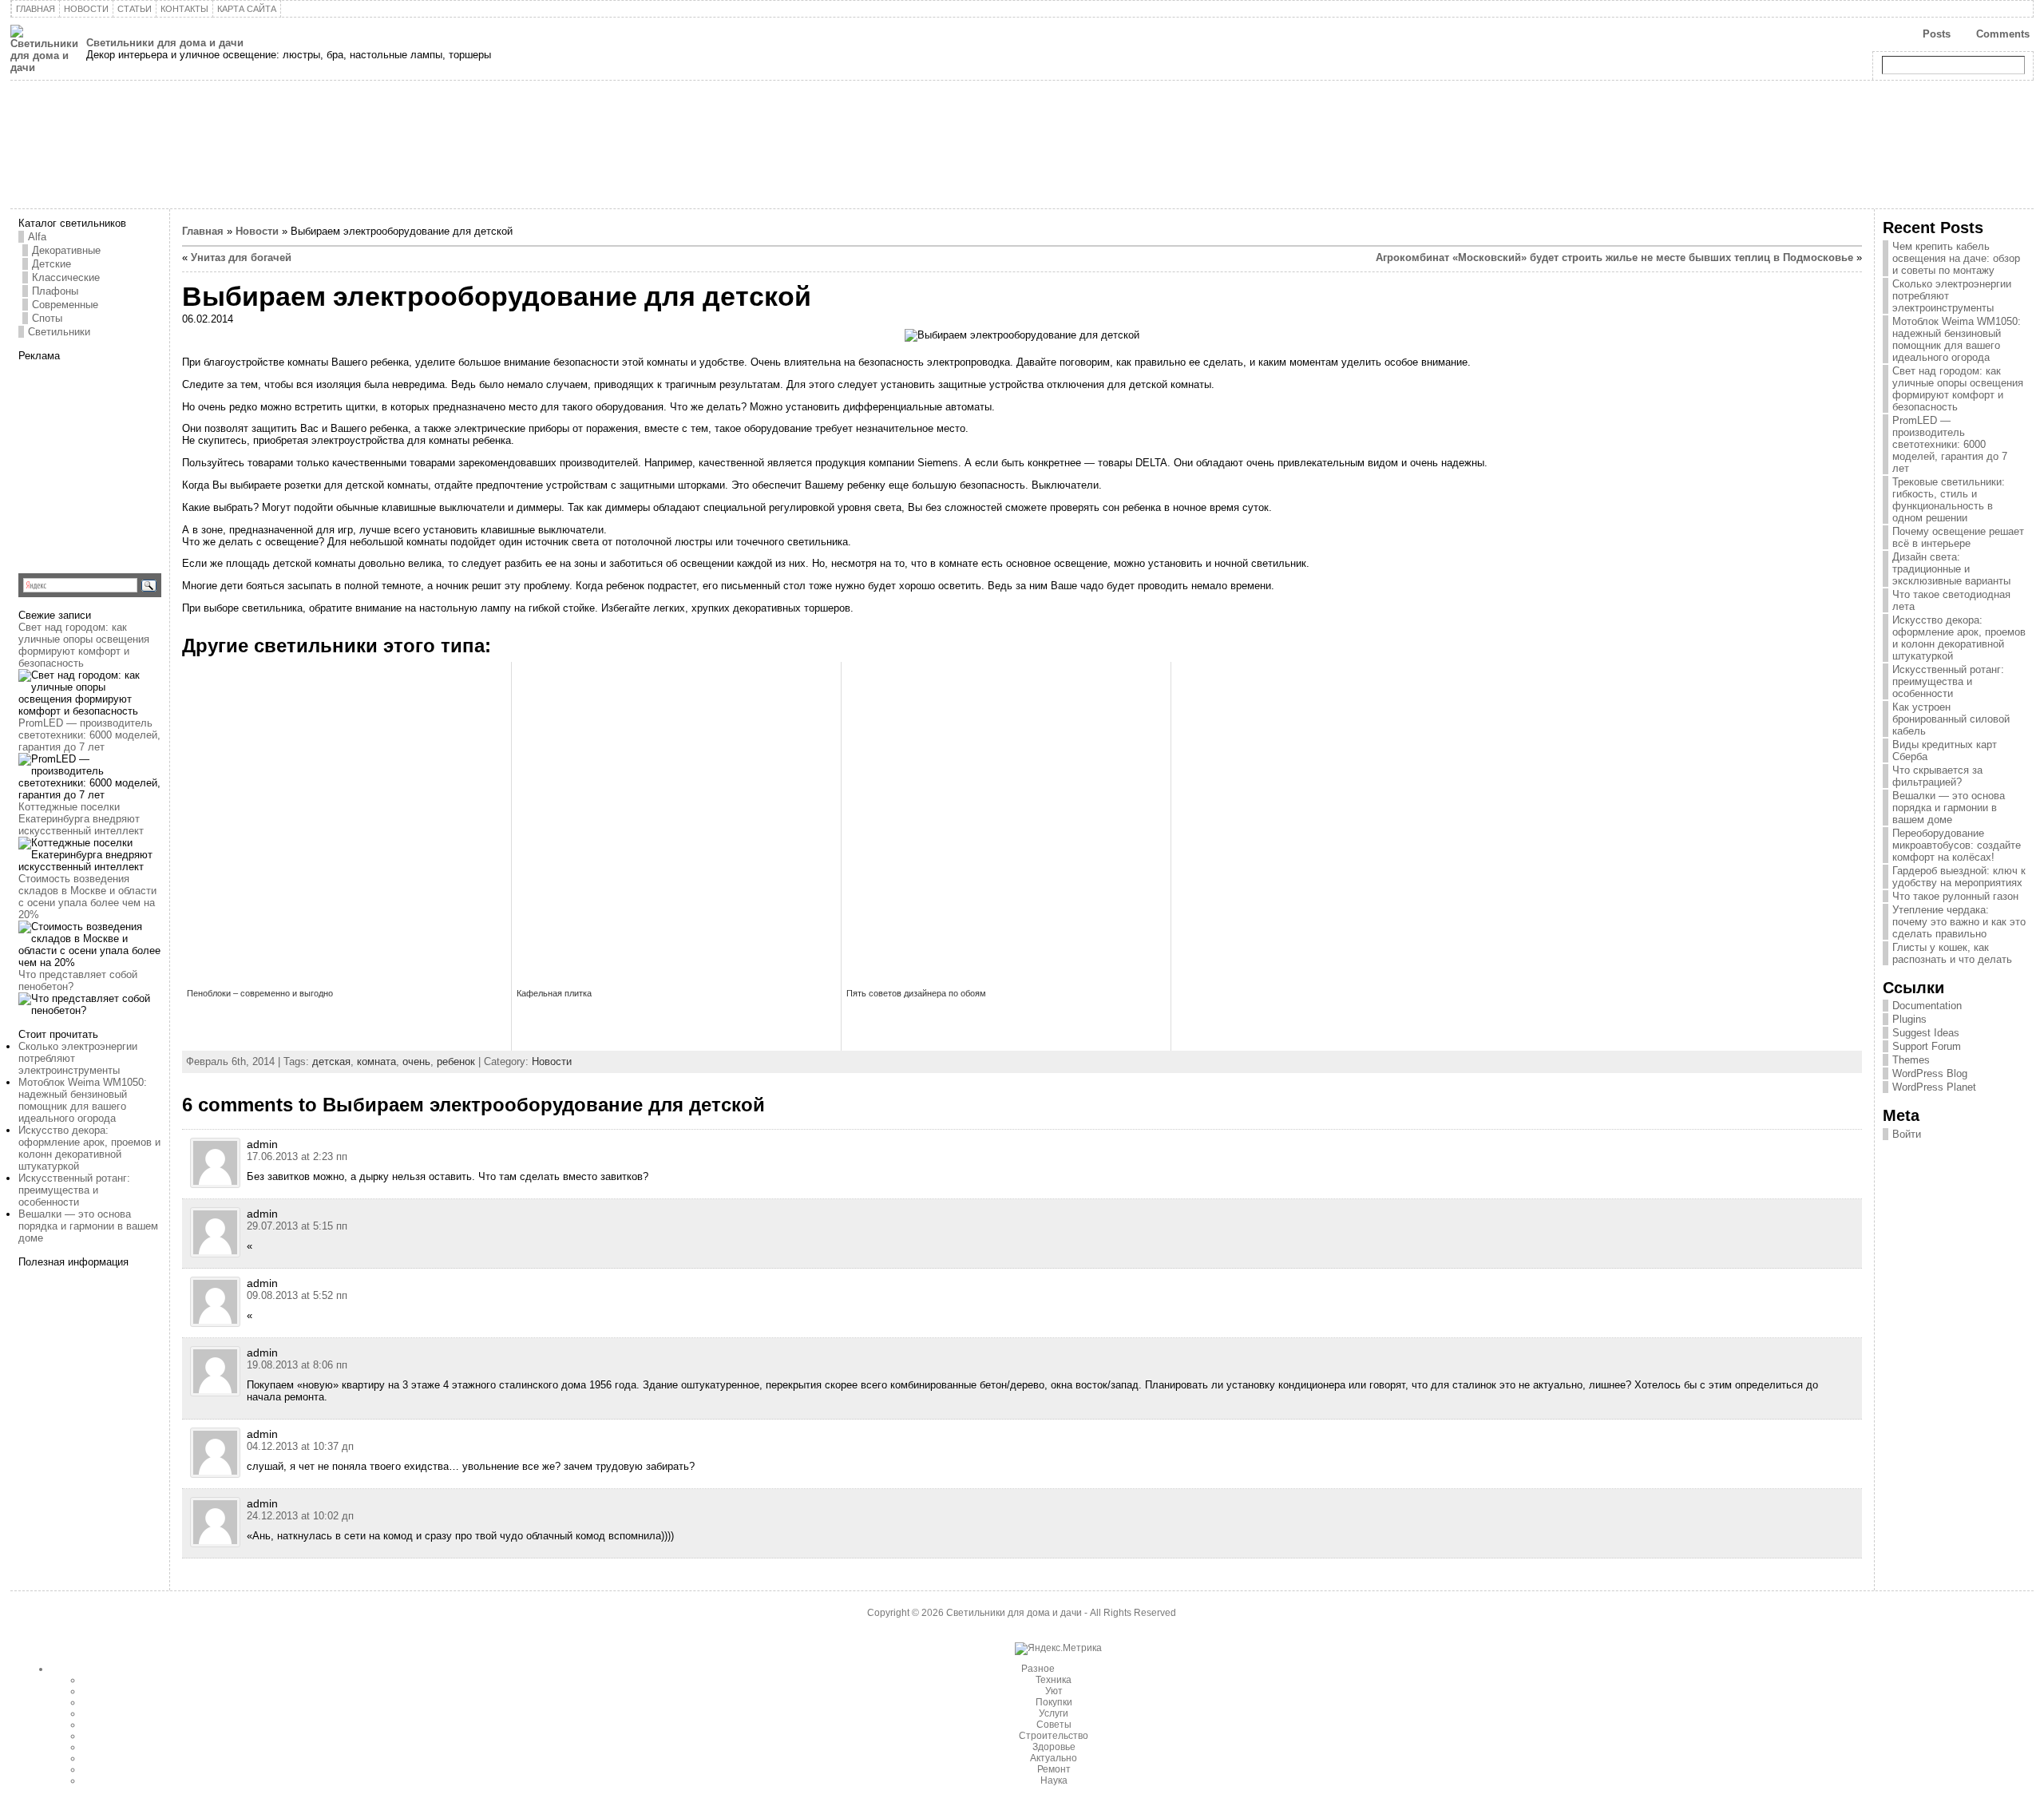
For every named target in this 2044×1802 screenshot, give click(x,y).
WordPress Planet (1934, 1087)
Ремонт (1054, 1769)
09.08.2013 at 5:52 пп (297, 1295)
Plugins (1909, 1019)
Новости (257, 231)
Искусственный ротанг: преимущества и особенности (74, 1190)
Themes (1911, 1060)
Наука (1054, 1780)
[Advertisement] (118, 461)
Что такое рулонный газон (1955, 896)
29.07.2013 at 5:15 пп (297, 1226)
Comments (2003, 34)
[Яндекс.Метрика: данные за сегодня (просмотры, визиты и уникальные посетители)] (1058, 1649)
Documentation (1927, 1006)
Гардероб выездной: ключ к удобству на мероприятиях (1959, 877)
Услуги (1054, 1713)
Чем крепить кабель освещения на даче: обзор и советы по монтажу (1956, 258)
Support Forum (1927, 1046)
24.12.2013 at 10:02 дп (300, 1516)
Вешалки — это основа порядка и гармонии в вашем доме (88, 1226)
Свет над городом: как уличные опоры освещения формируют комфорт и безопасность (84, 645)
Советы (1054, 1725)
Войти (1907, 1134)
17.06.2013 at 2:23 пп (297, 1156)
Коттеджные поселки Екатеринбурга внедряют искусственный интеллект (81, 819)
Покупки (1054, 1702)
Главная (203, 231)
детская (331, 1061)
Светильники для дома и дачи (165, 43)
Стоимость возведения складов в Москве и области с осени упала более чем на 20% (87, 897)
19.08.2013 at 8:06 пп (297, 1365)
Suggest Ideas (1926, 1033)
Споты (47, 318)
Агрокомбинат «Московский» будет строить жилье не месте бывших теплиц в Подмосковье (1614, 257)
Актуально (1054, 1758)
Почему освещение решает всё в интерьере (1958, 537)
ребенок (456, 1061)
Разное (1038, 1669)
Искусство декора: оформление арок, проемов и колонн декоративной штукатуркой (89, 1148)
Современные (65, 305)
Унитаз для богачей (241, 257)
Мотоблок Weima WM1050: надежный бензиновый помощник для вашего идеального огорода (83, 1100)
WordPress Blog (1930, 1073)
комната (376, 1061)
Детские (51, 264)
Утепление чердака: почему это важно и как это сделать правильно (1959, 922)
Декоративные (66, 250)
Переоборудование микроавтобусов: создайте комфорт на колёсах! (1957, 845)
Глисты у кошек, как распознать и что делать (1952, 953)
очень (416, 1061)
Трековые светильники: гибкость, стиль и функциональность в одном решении (1949, 500)
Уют (1054, 1691)
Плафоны (55, 291)
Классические (66, 277)
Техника (1054, 1680)
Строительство (1054, 1736)
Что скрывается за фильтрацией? (1937, 776)
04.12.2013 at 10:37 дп (300, 1446)
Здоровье (1054, 1747)
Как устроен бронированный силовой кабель (1951, 719)
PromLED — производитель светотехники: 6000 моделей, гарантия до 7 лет (89, 735)
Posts (1937, 34)
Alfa (37, 237)
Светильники (59, 332)
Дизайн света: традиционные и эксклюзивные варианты (1951, 569)
